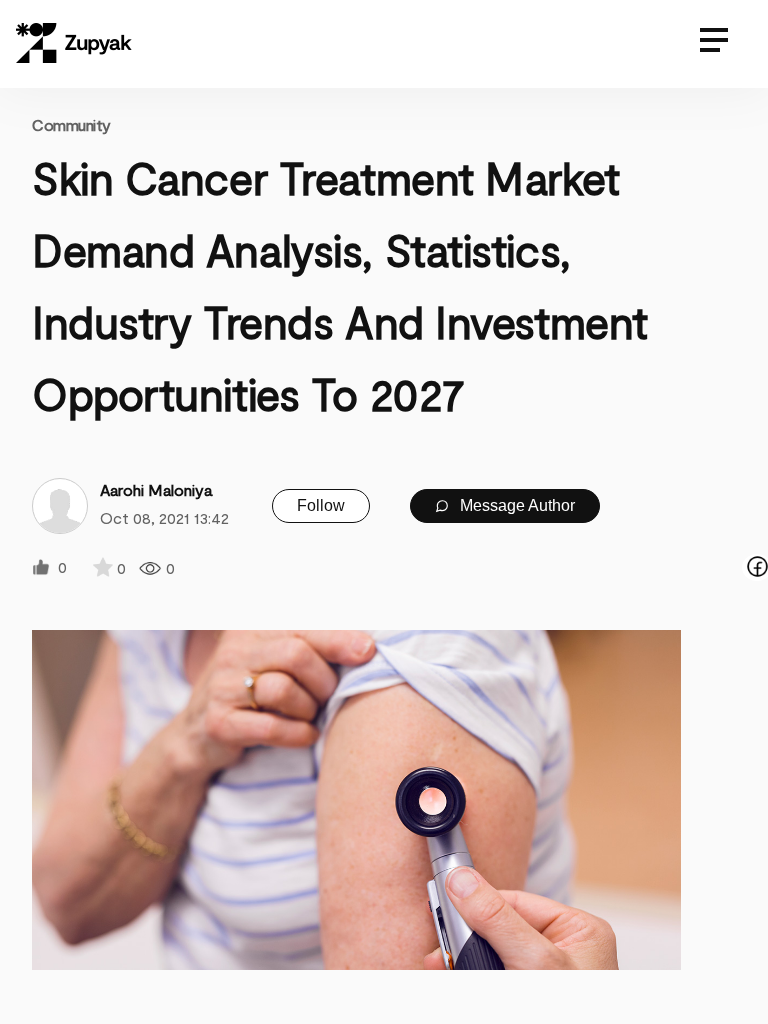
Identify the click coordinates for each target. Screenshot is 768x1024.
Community (71, 124)
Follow (321, 505)
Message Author (515, 505)
